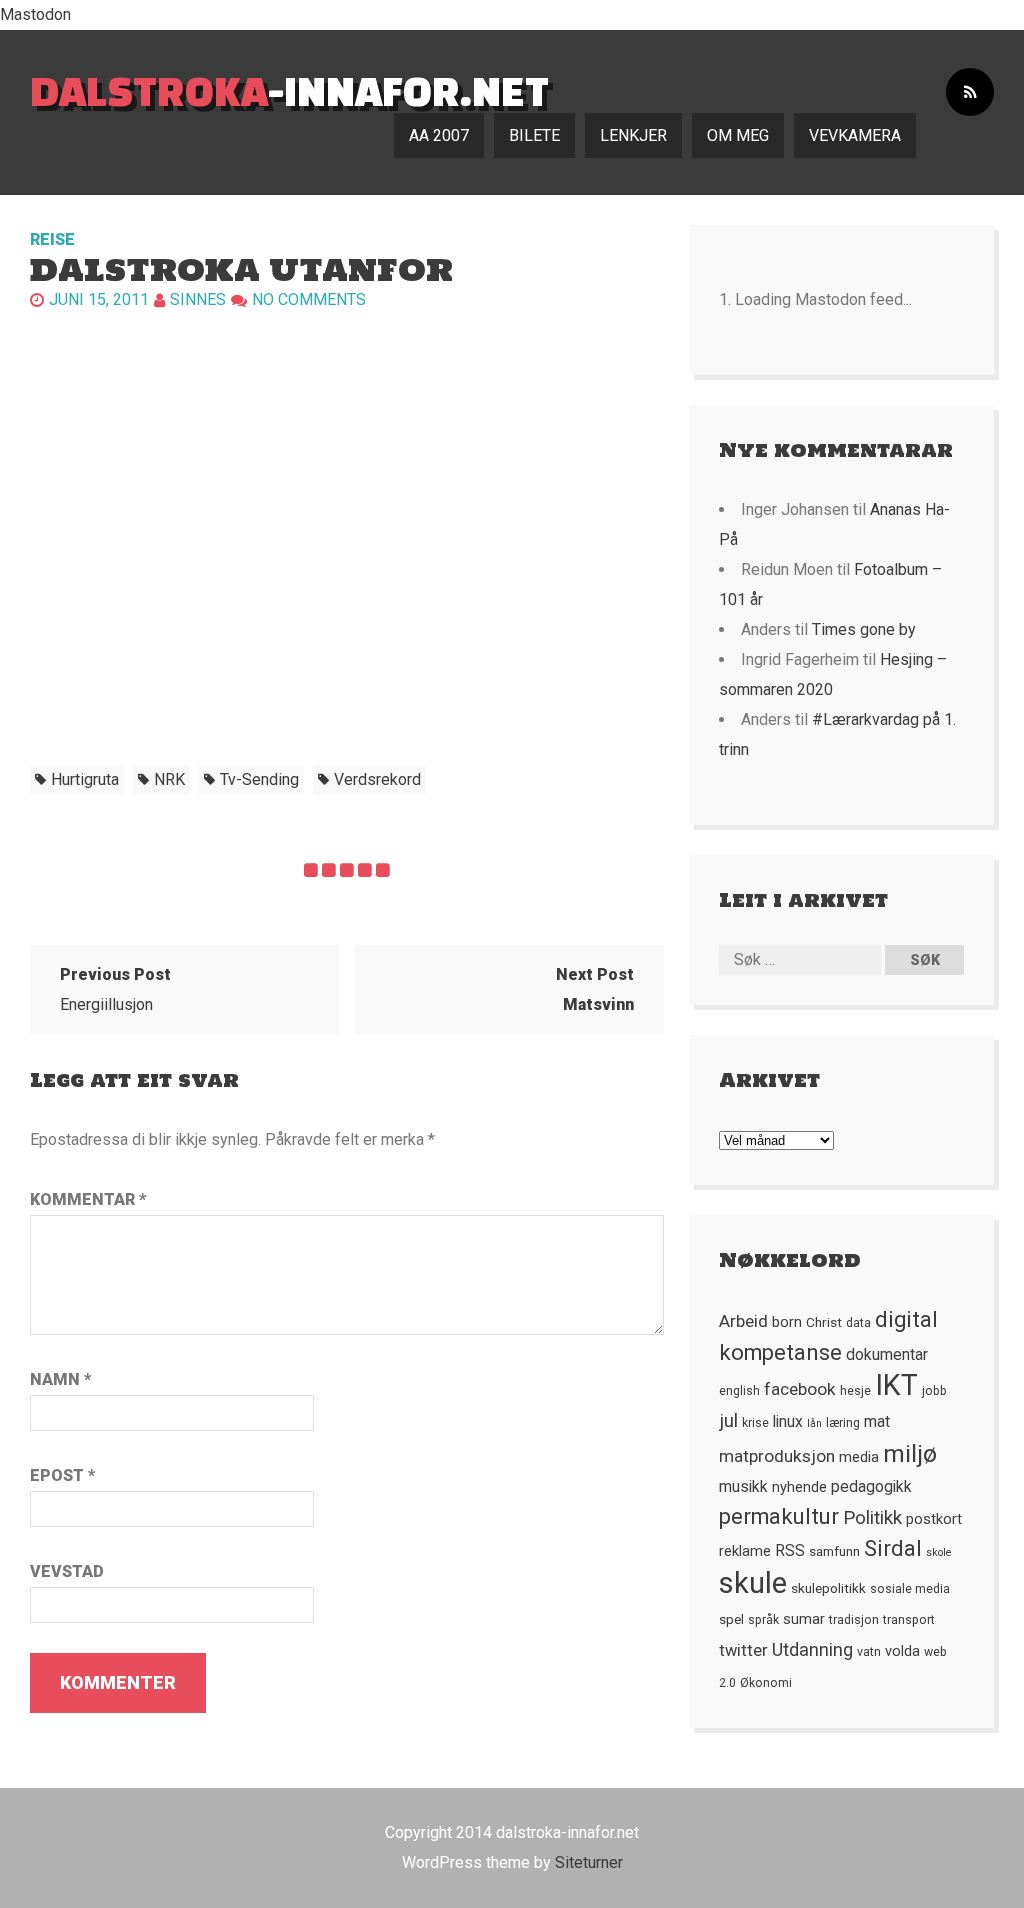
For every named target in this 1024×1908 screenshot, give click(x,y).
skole (939, 1552)
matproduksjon (777, 1456)
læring (843, 1423)
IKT (896, 1385)
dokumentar (887, 1355)
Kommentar (88, 1199)
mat (877, 1422)
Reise (52, 239)
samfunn (834, 1551)
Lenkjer (633, 135)
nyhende (799, 1487)
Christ (824, 1322)
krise (755, 1423)
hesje (855, 1391)
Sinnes (198, 299)
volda (902, 1651)
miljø (910, 1453)
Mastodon (35, 14)
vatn (869, 1652)
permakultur (779, 1516)
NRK (169, 779)
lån (814, 1423)
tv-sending (259, 779)
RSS (790, 1551)
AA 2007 (439, 135)
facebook (800, 1389)
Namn (60, 1379)
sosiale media (910, 1589)
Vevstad (67, 1571)
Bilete (534, 135)
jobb (934, 1391)
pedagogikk (871, 1487)
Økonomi (766, 1683)
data (858, 1323)
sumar (804, 1619)
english (739, 1391)
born (787, 1322)
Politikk (872, 1518)
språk (763, 1620)
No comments (309, 299)
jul (728, 1421)
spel (731, 1619)
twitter (743, 1650)
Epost (62, 1475)
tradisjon (854, 1620)
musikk (743, 1487)
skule (753, 1583)
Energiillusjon (115, 989)
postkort (934, 1519)
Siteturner (589, 1862)
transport (909, 1620)
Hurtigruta (85, 779)
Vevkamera (855, 135)
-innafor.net (289, 90)
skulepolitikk (828, 1588)
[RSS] (970, 92)
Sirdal (893, 1548)
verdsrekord (377, 779)
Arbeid (743, 1321)
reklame (745, 1551)
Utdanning (812, 1649)
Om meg (738, 135)
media (859, 1457)
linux (788, 1422)
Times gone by (864, 629)
